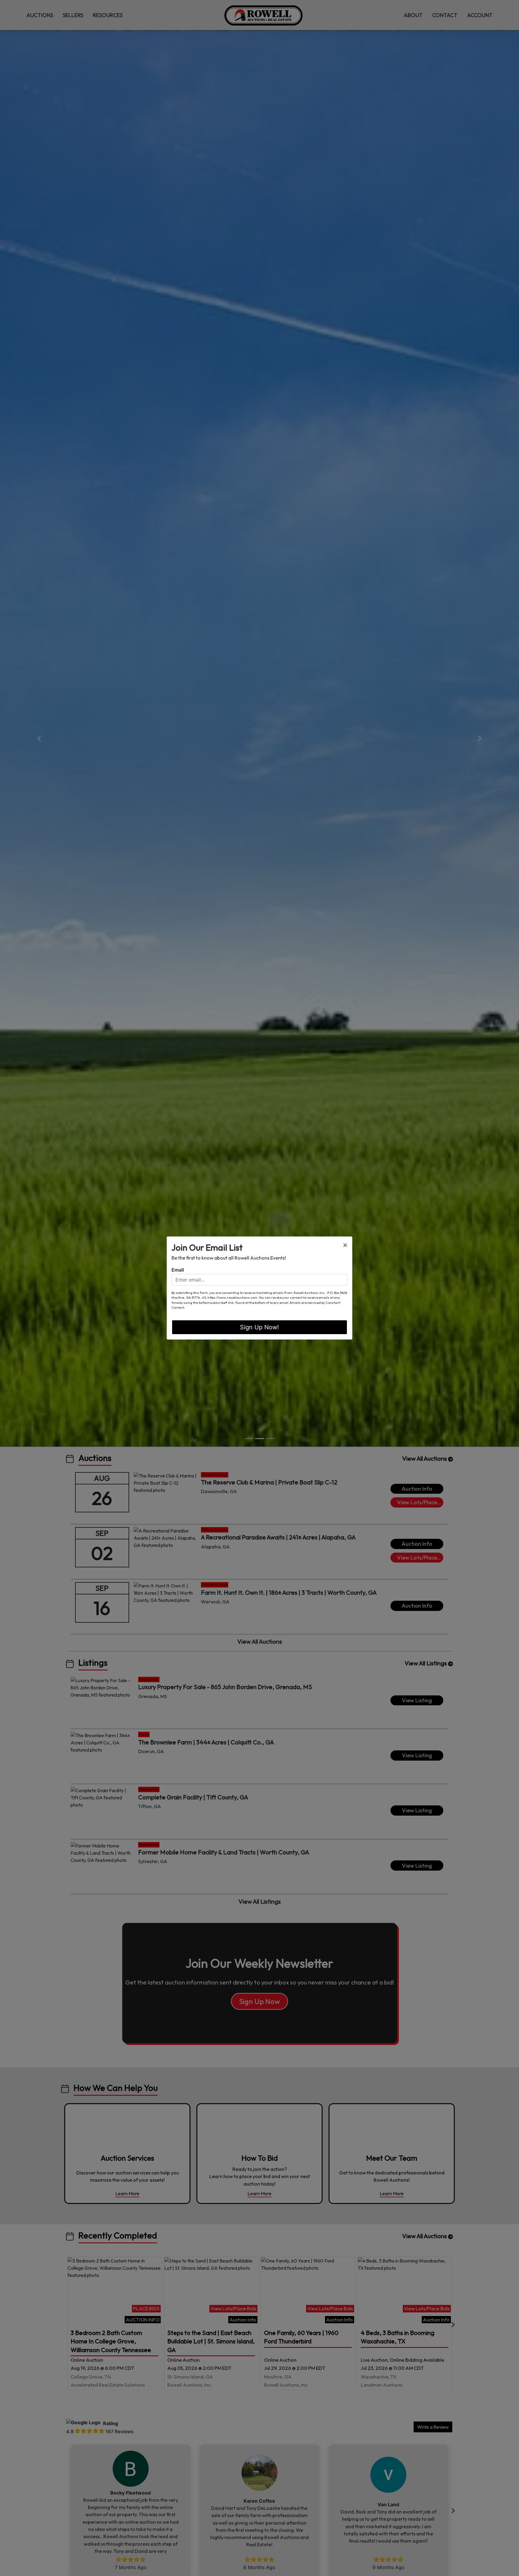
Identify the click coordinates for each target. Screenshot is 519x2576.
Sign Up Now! (259, 1327)
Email (178, 1270)
